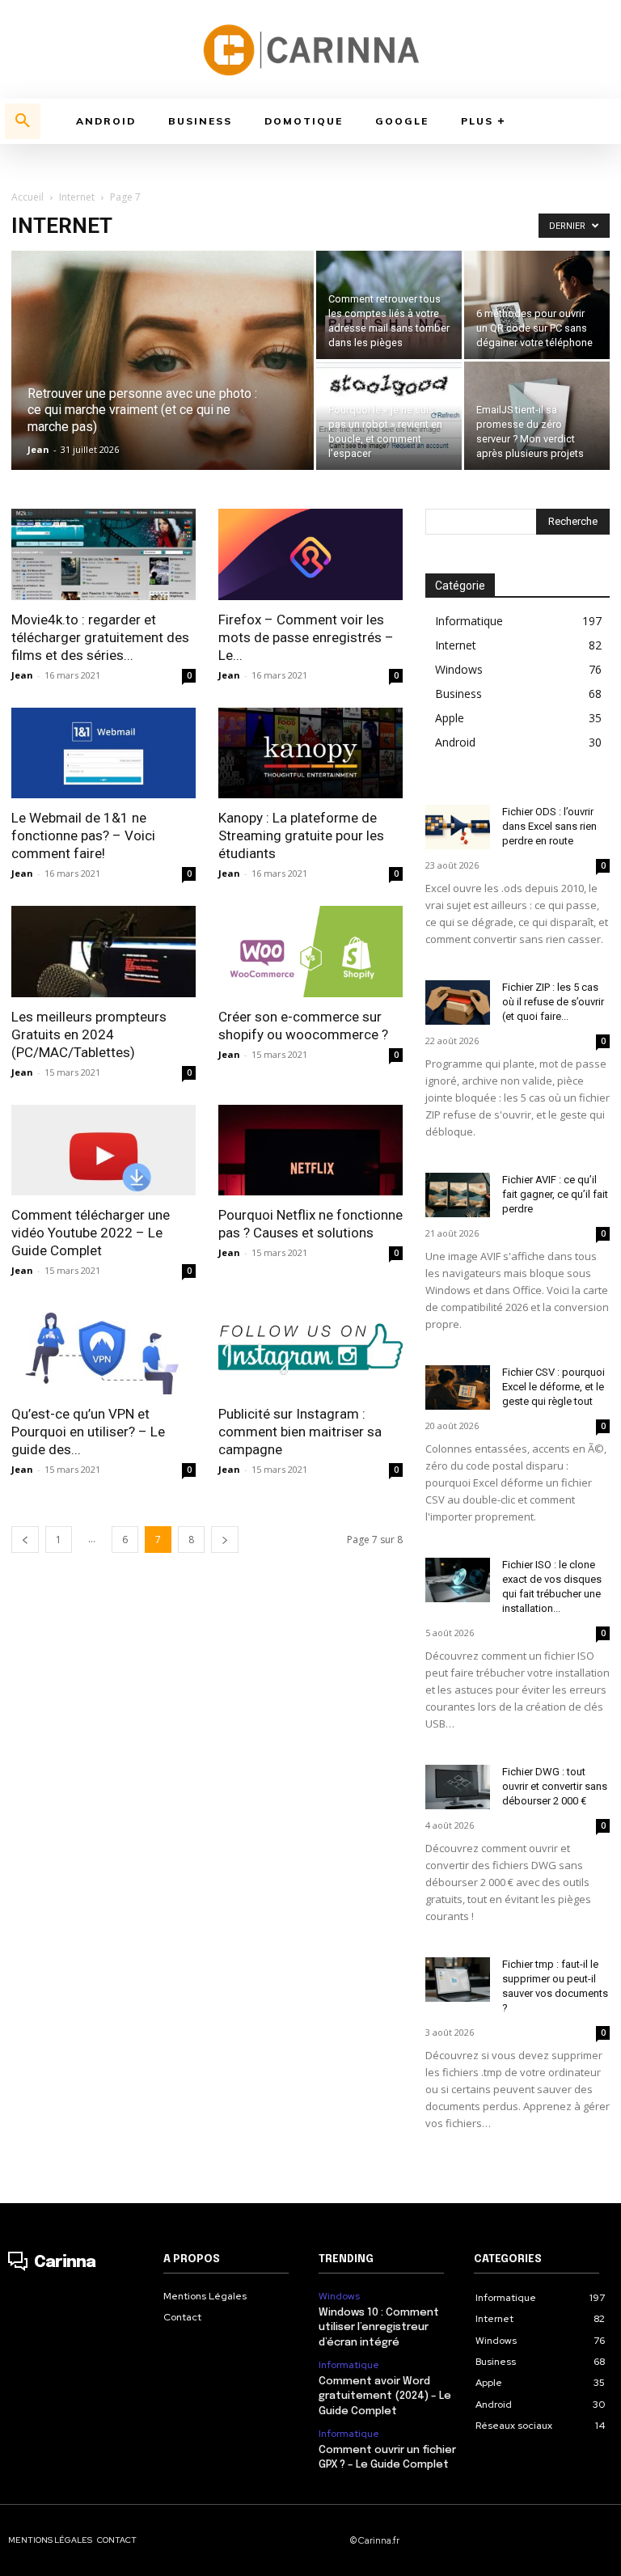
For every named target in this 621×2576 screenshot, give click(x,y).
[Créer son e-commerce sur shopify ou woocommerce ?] (310, 952)
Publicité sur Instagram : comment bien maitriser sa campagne (300, 1432)
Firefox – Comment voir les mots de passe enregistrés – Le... (306, 637)
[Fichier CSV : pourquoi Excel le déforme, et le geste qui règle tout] (458, 1387)
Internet (77, 197)
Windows (339, 2296)
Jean (38, 449)
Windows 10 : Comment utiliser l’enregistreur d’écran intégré (379, 2327)
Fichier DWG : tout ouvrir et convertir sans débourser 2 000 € (555, 1786)
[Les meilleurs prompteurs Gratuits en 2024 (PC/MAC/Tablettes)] (103, 952)
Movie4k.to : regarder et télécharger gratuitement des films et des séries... (100, 637)
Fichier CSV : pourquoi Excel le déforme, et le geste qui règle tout (553, 1387)
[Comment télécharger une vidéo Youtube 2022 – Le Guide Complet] (103, 1151)
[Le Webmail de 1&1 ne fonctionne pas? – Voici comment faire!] (103, 753)
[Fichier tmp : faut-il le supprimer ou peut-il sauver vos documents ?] (458, 1980)
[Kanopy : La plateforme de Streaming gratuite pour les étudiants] (310, 753)
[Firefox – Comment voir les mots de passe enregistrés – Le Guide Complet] (310, 554)
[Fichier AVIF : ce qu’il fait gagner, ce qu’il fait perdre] (458, 1195)
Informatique (349, 2365)
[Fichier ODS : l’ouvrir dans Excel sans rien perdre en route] (458, 827)
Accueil (27, 197)
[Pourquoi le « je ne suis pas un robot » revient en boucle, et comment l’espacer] (389, 408)
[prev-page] (25, 1540)
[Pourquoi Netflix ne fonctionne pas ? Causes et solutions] (310, 1151)
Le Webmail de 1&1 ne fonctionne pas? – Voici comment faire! (83, 835)
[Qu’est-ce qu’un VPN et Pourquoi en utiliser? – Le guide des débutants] (103, 1349)
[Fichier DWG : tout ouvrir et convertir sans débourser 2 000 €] (458, 1787)
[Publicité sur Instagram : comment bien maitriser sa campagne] (310, 1349)
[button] (23, 121)
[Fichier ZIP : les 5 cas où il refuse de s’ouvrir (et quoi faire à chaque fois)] (458, 1002)
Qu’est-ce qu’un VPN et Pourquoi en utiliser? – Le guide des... (88, 1432)
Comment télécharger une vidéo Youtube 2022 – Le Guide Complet (91, 1233)
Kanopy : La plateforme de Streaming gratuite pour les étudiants (301, 835)
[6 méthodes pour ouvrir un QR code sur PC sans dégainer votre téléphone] (537, 305)
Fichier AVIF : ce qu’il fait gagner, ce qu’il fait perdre (555, 1194)
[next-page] (225, 1540)
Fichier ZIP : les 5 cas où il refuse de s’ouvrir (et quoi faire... (553, 1002)
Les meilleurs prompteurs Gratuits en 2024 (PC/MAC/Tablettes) (89, 1034)
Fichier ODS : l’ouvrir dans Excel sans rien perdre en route (549, 826)
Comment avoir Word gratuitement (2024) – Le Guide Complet (385, 2396)
